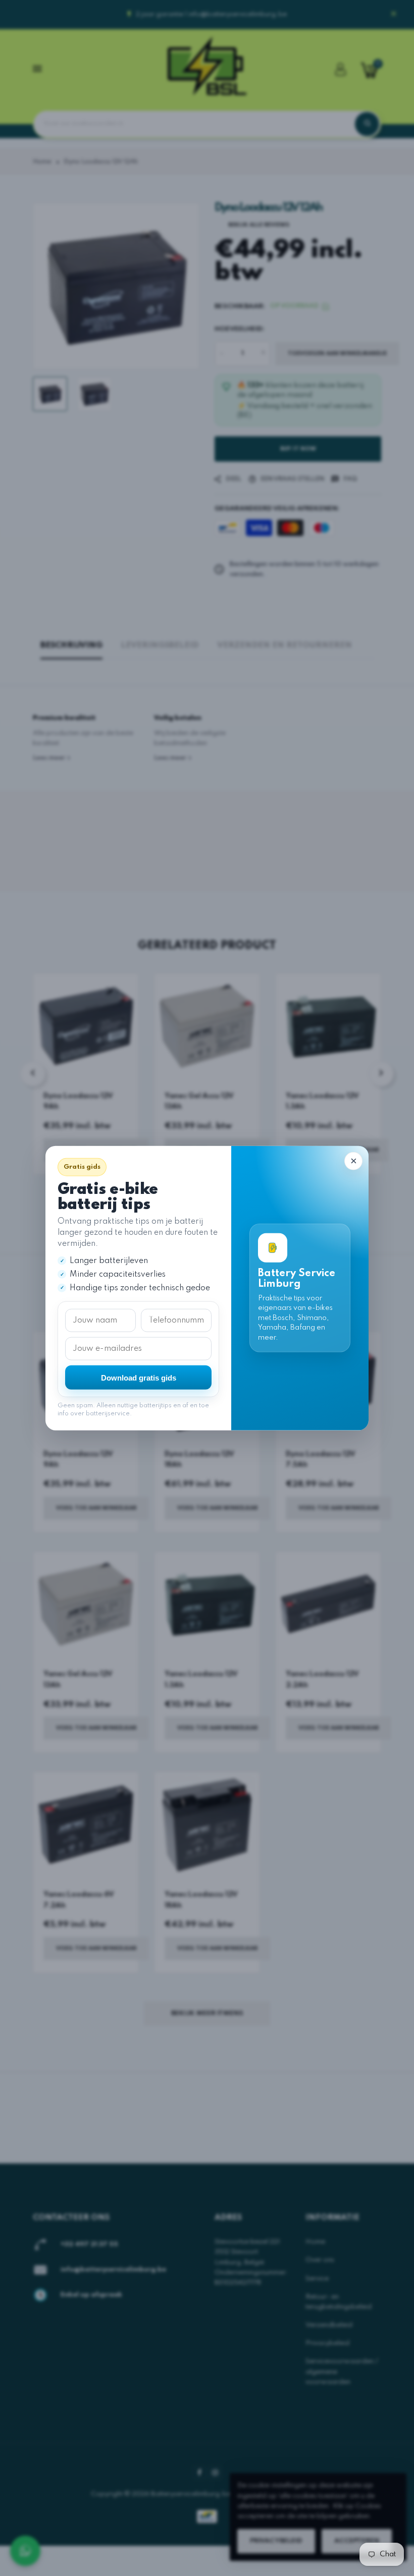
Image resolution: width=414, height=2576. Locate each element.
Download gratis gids (139, 1377)
